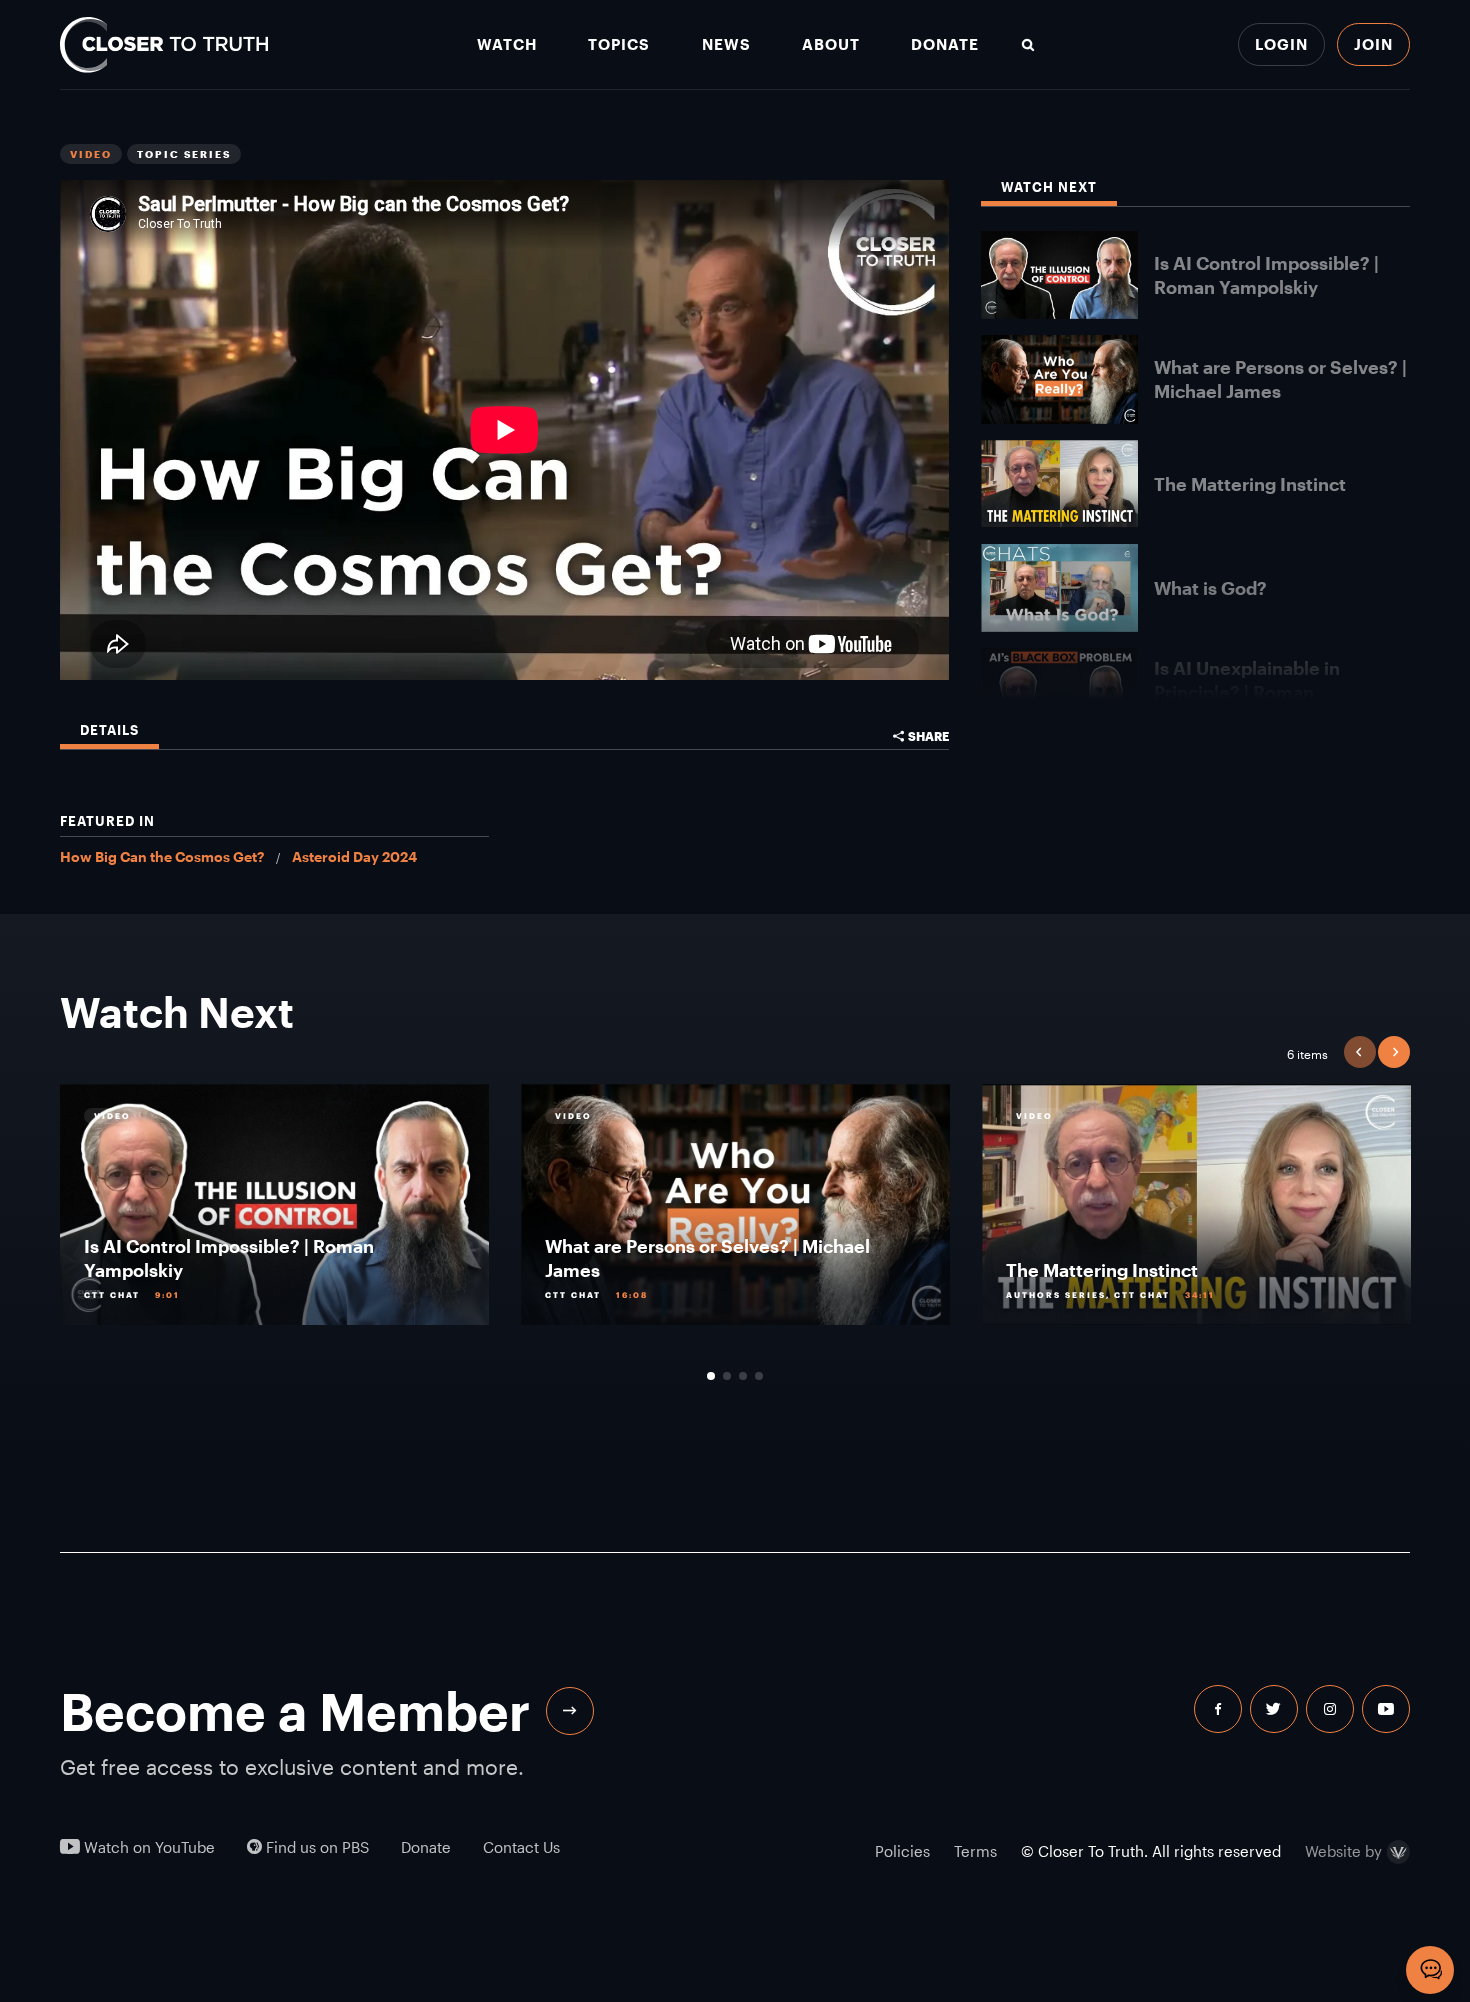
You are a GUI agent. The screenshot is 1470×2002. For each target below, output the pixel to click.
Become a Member (295, 1711)
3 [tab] (743, 1376)
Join (1373, 44)
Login (1281, 44)
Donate (945, 44)
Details (109, 730)
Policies (902, 1851)
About (831, 44)
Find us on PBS (315, 1847)
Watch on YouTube (147, 1847)
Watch (507, 44)
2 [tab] (727, 1376)
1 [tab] (711, 1376)
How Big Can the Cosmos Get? (162, 856)
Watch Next (1049, 187)
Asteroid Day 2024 (354, 856)
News (726, 44)
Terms (975, 1851)
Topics (619, 44)
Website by (1343, 1852)
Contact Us (521, 1847)
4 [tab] (759, 1376)
